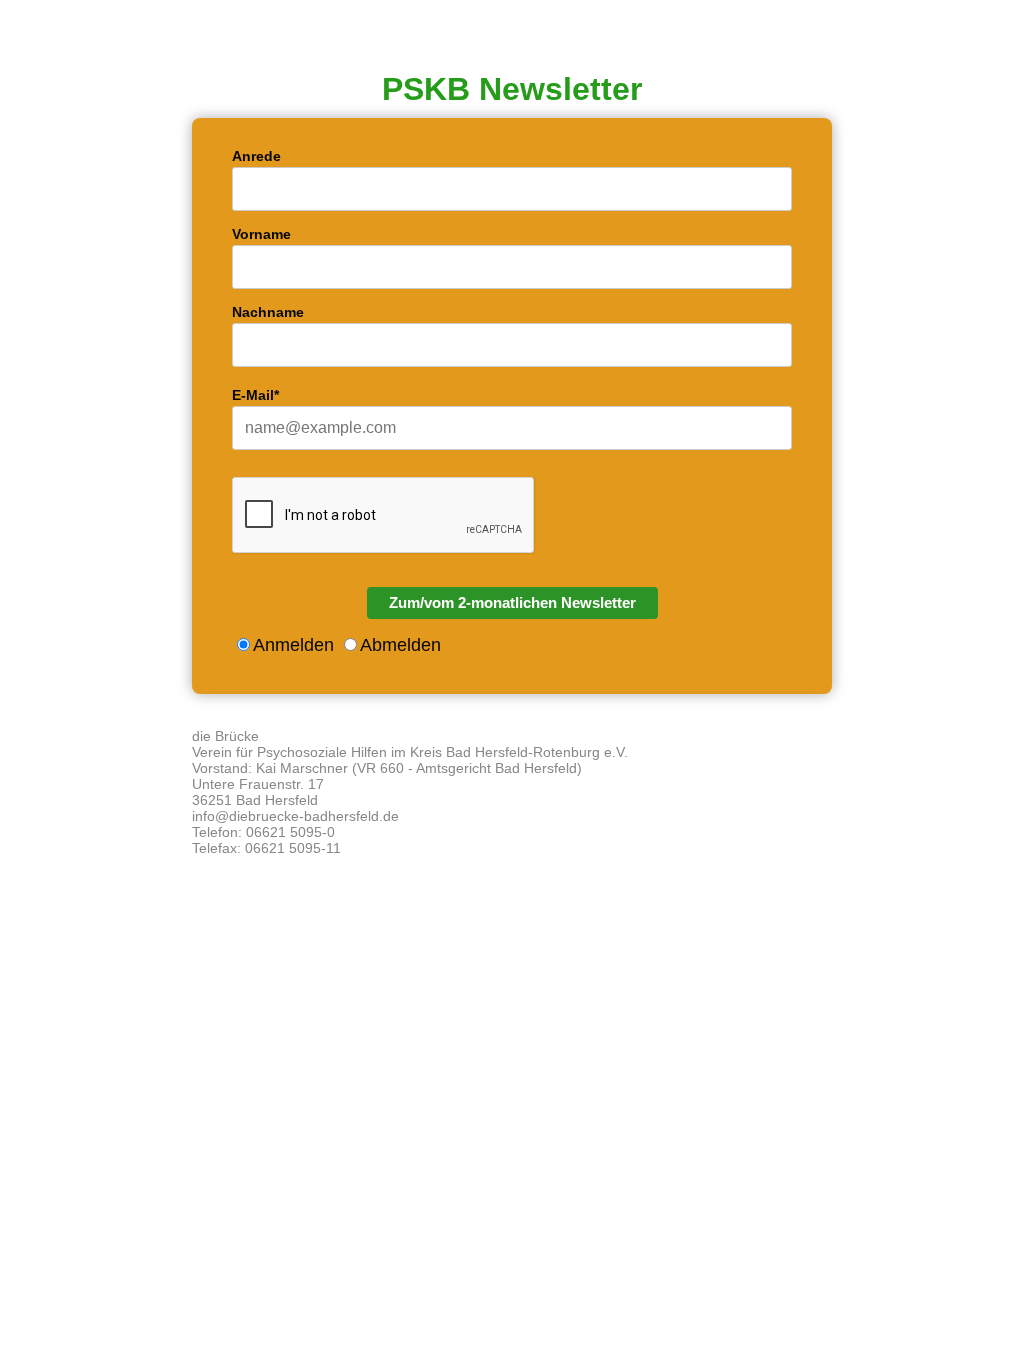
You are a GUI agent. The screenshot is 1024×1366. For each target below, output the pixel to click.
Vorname (261, 234)
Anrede (256, 156)
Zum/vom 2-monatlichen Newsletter (512, 602)
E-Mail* (255, 395)
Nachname (268, 312)
